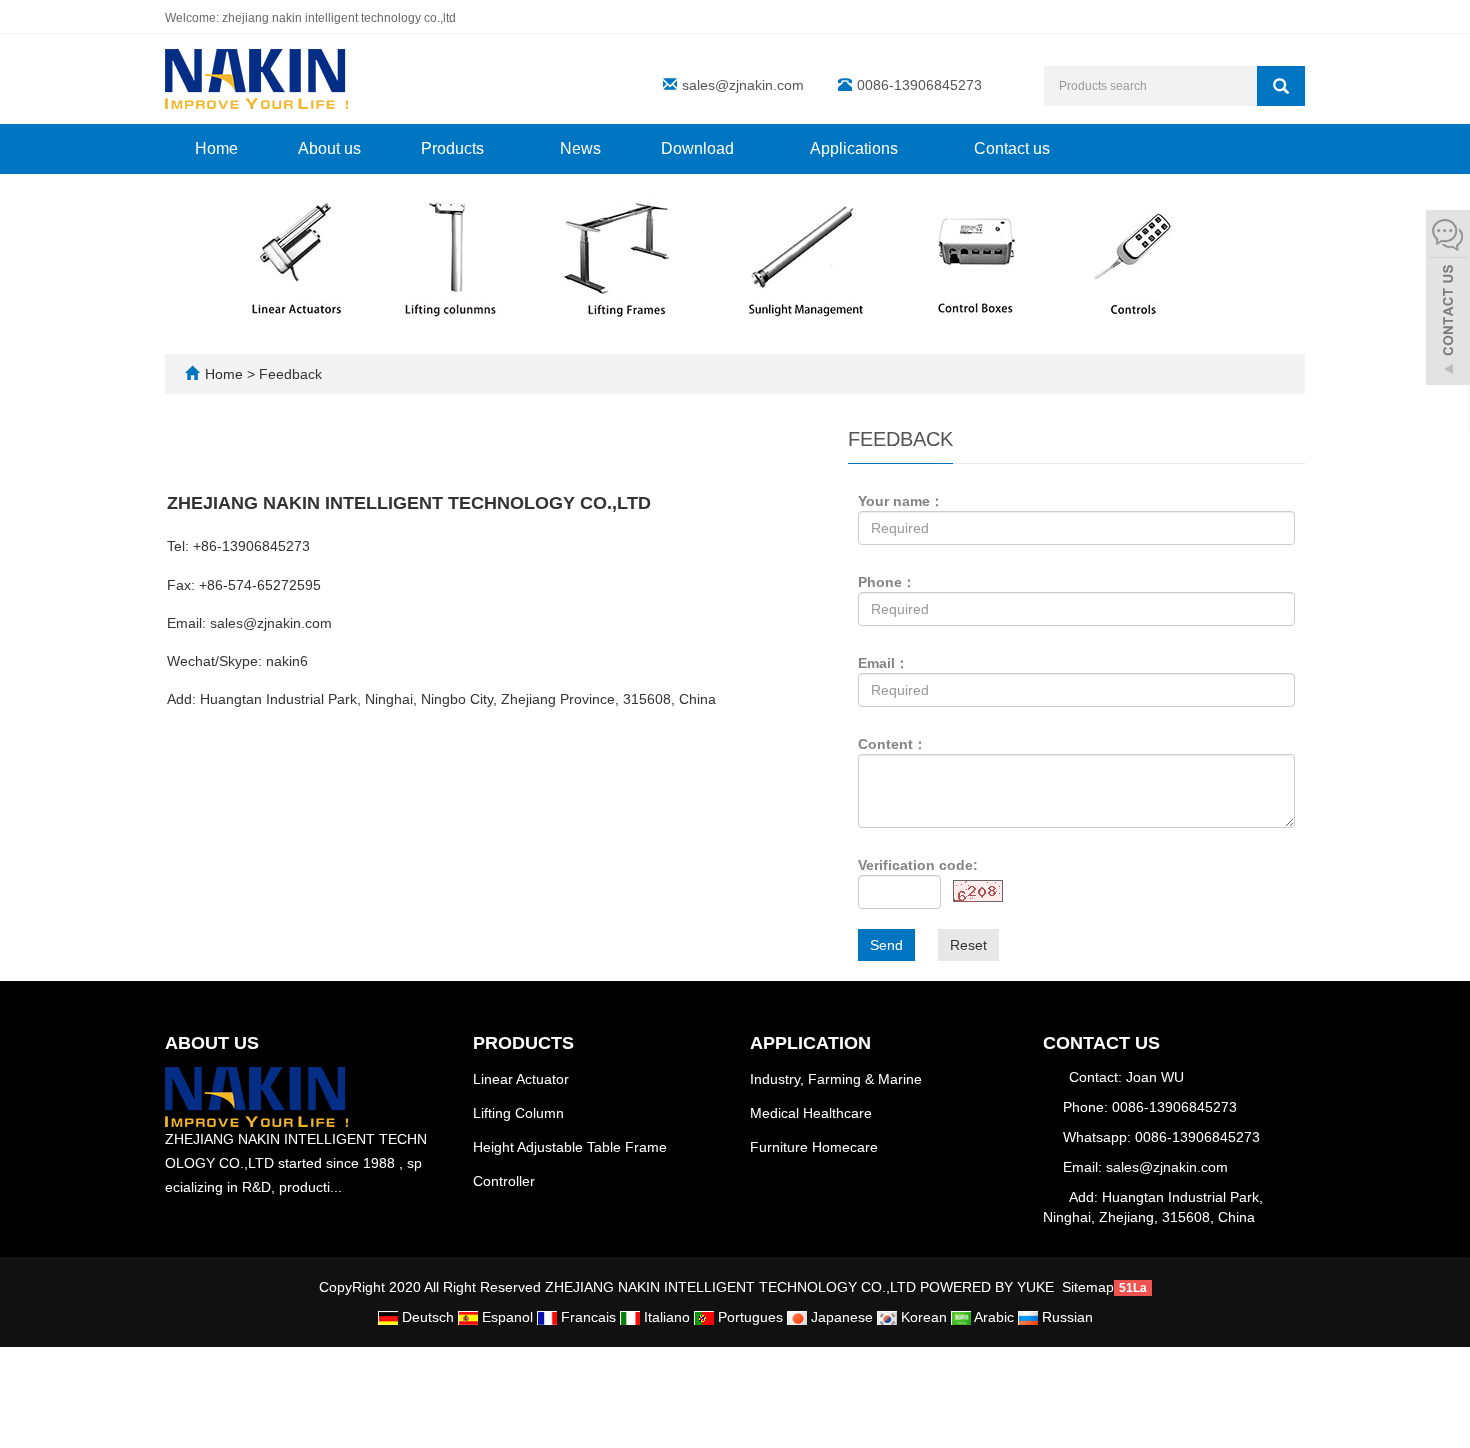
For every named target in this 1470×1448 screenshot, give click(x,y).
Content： (892, 744)
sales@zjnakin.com (743, 85)
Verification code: (918, 865)
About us (329, 148)
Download (699, 148)
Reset (968, 945)
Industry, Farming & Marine (836, 1079)
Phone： (887, 582)
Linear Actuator (521, 1079)
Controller (504, 1181)
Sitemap (1088, 1287)
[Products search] (1281, 86)
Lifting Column (518, 1113)
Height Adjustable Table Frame (570, 1147)
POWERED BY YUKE (989, 1287)
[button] (494, 148)
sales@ (233, 623)
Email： (883, 663)
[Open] (1448, 300)
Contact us (1012, 148)
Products (454, 148)
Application (810, 1043)
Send (886, 945)
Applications (856, 148)
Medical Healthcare (811, 1113)
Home (216, 148)
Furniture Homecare (814, 1147)
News (580, 148)
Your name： (901, 501)
